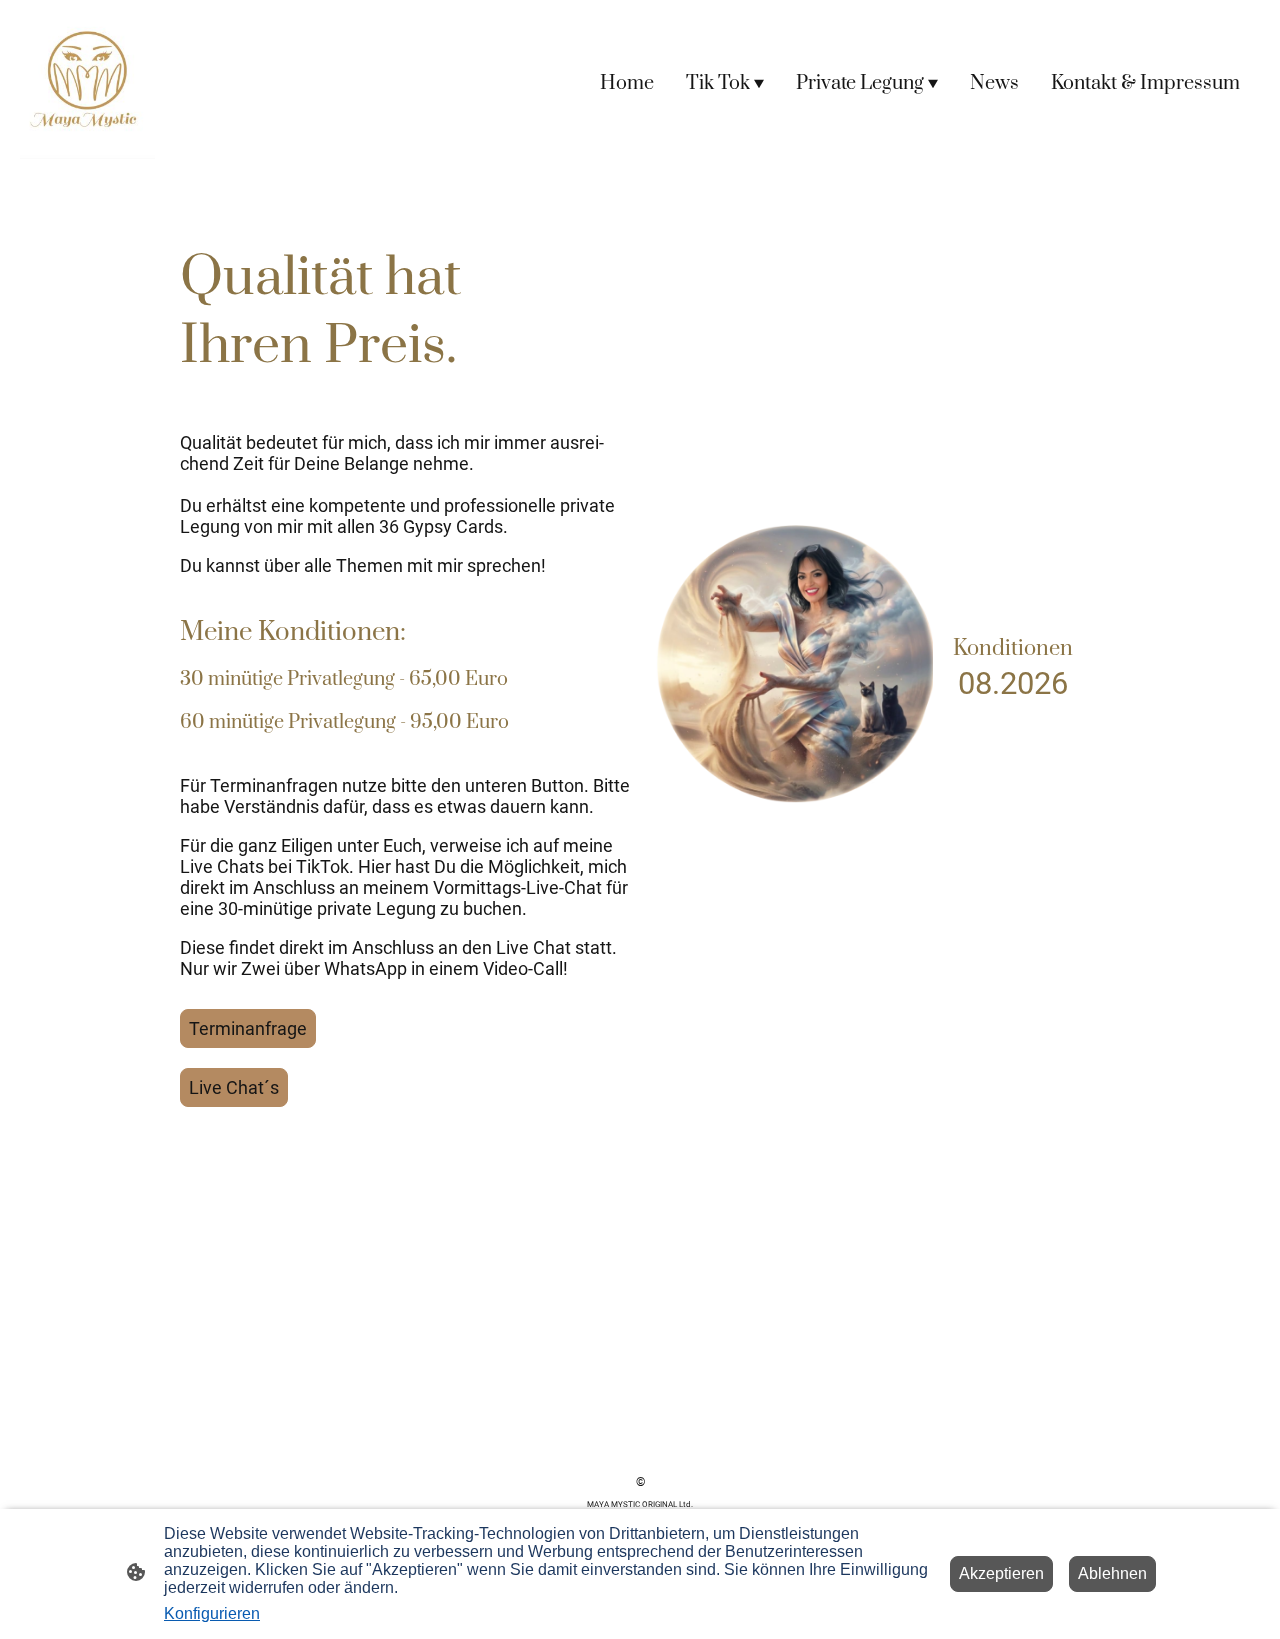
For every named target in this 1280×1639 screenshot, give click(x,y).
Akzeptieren (1001, 1573)
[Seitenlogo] (87, 83)
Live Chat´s (234, 1087)
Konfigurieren (212, 1613)
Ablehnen (1112, 1573)
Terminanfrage (248, 1028)
